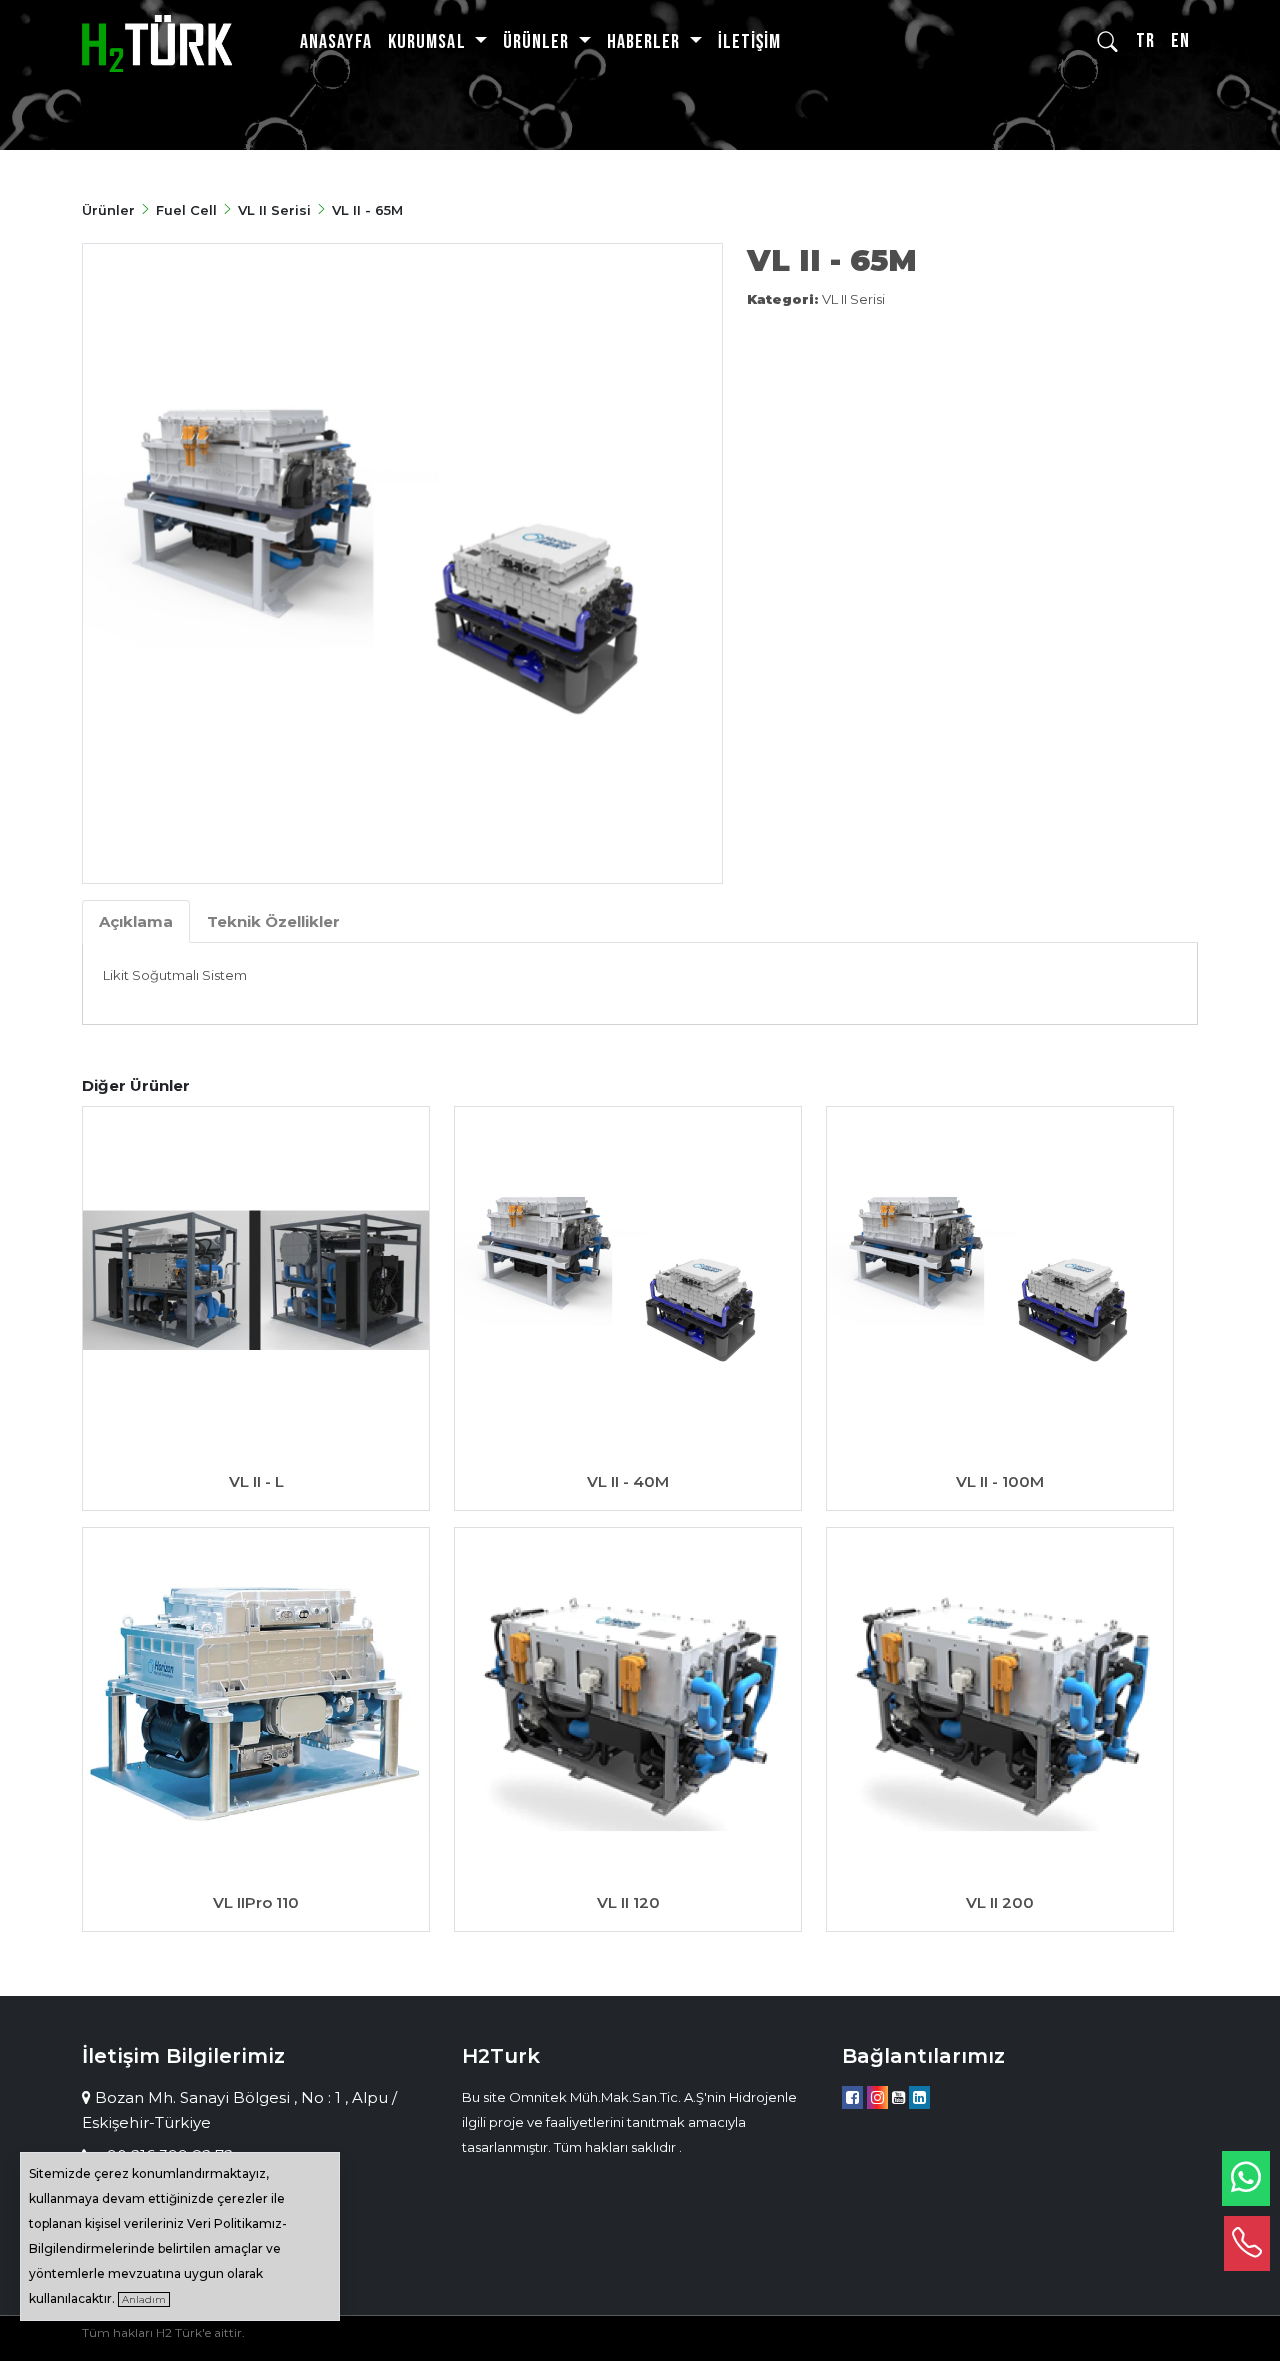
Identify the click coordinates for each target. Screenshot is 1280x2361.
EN (1180, 41)
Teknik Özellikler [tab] (273, 921)
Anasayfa (336, 42)
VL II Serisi (274, 210)
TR (1145, 41)
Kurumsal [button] (429, 42)
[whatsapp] (1246, 2178)
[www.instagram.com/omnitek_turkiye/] (877, 2097)
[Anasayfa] (157, 42)
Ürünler (110, 210)
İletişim (750, 42)
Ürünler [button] (538, 42)
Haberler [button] (646, 42)
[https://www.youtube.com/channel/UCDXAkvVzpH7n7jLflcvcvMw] (898, 2097)
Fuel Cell (186, 210)
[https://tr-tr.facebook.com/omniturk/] (852, 2097)
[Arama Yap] (1108, 42)
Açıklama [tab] (136, 921)
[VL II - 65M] (402, 563)
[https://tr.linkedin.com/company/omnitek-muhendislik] (919, 2097)
